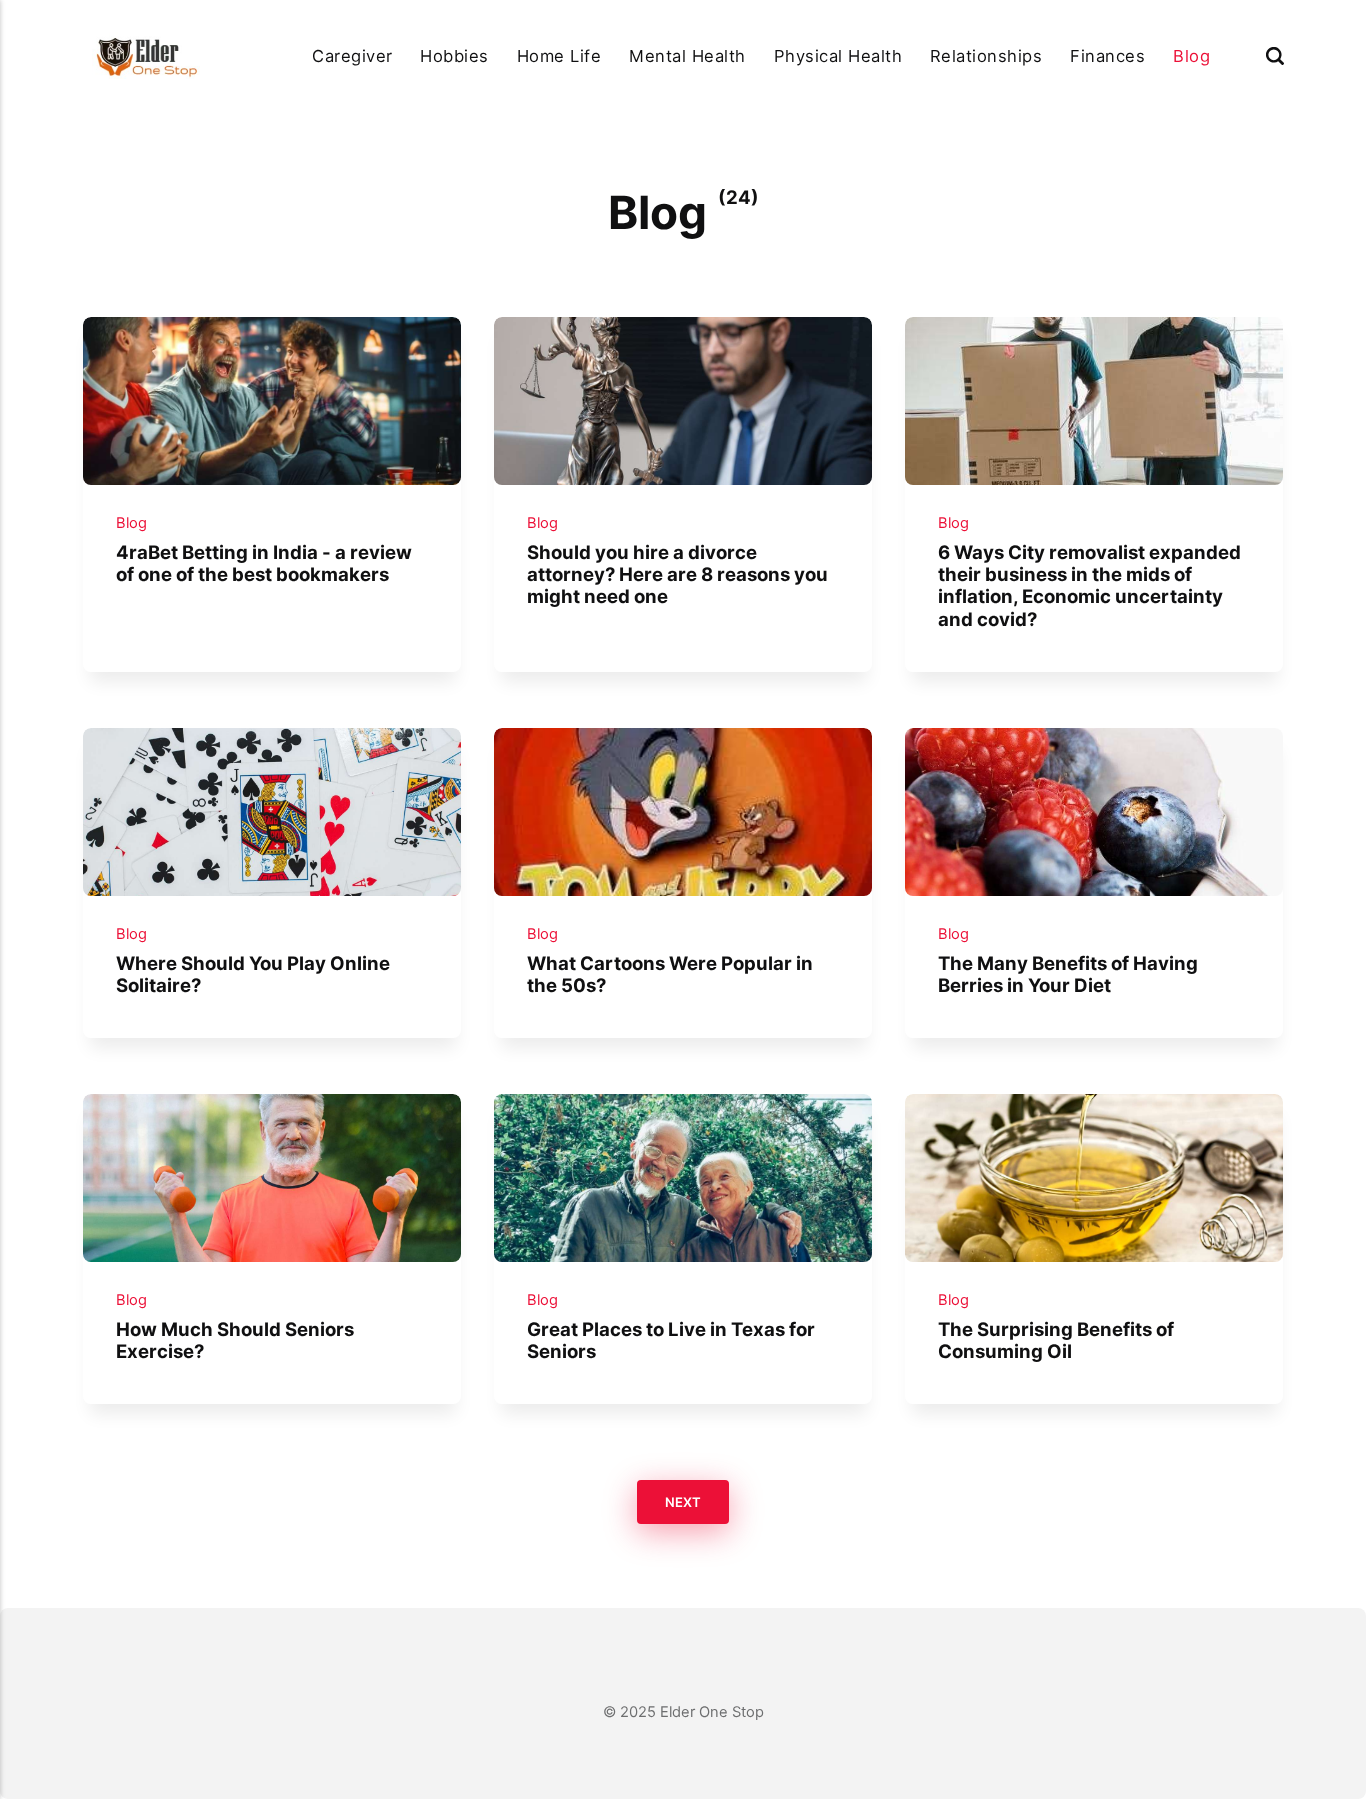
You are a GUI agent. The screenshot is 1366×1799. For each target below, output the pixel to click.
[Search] (1275, 56)
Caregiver (352, 56)
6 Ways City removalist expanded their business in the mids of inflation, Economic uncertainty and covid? (1089, 585)
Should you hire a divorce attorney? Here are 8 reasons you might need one (677, 574)
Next (683, 1502)
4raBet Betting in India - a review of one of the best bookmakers (264, 563)
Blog (1191, 56)
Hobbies (454, 56)
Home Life (559, 56)
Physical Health (838, 56)
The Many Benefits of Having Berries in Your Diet (1068, 974)
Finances (1107, 56)
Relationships (986, 56)
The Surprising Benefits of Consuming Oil (1056, 1340)
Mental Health (687, 56)
